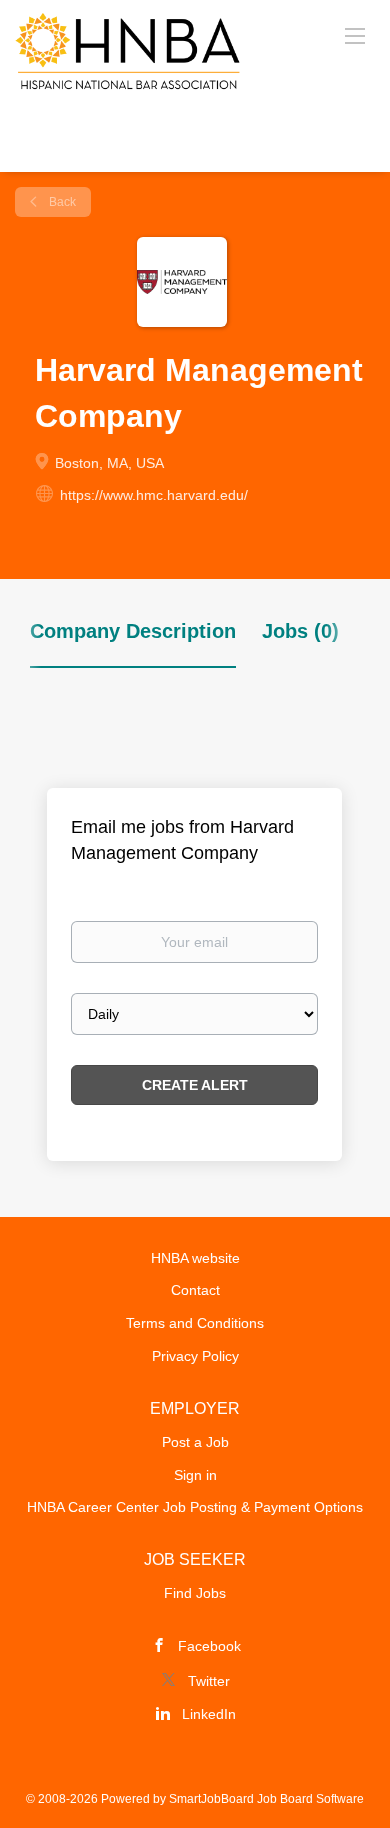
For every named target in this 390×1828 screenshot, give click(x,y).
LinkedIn (209, 1714)
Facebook (209, 1646)
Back (61, 202)
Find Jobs (195, 1593)
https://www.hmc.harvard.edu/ (154, 495)
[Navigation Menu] (355, 35)
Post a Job (195, 1442)
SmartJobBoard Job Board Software (266, 1799)
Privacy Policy (195, 1356)
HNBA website (195, 1258)
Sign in (195, 1475)
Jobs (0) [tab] (300, 631)
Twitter (209, 1681)
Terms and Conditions (195, 1323)
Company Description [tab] (133, 631)
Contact (195, 1290)
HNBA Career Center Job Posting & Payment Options (195, 1507)
